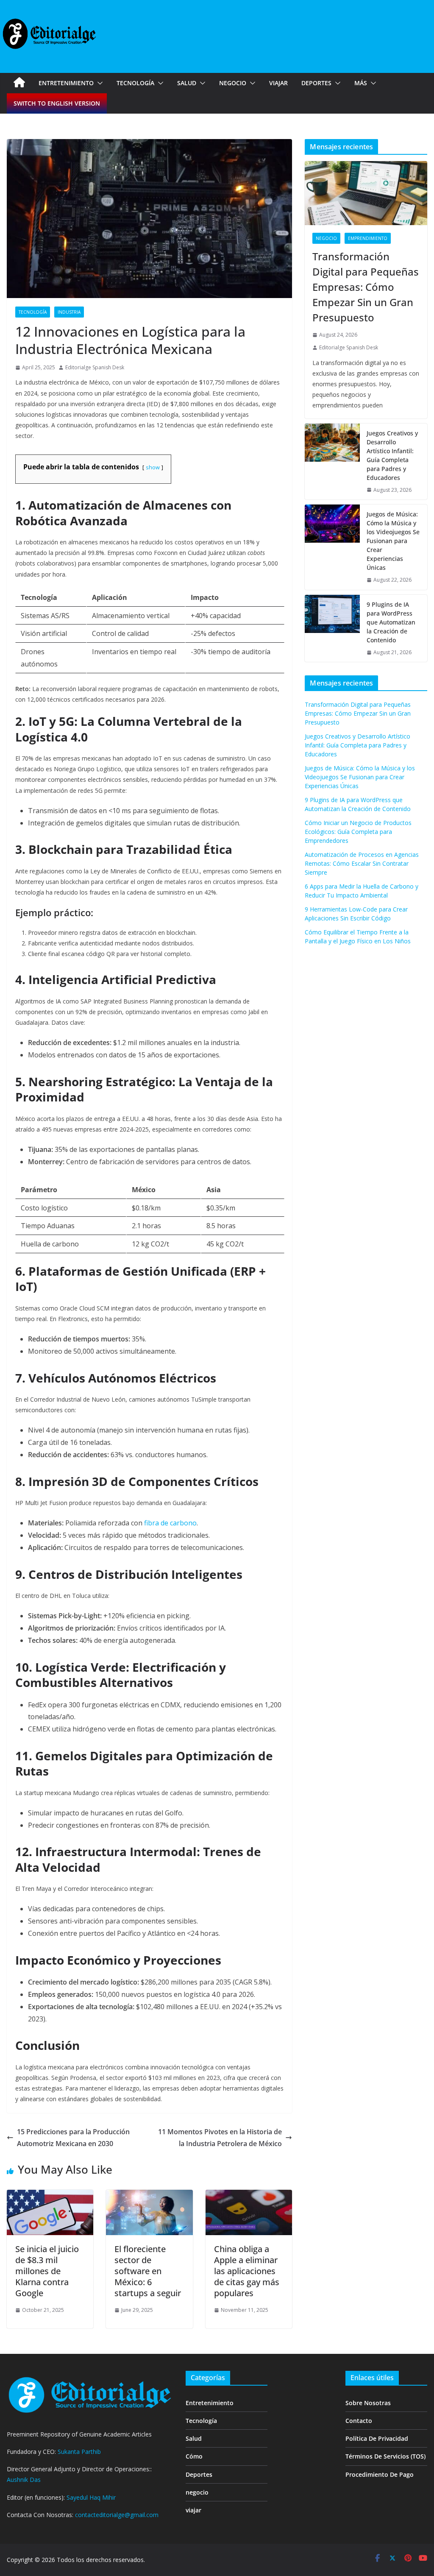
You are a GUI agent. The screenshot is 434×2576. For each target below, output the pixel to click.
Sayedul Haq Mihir (91, 2497)
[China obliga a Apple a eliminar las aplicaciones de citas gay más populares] (249, 2196)
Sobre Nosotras (368, 2403)
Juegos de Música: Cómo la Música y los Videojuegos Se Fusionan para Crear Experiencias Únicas (393, 541)
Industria (69, 312)
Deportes (316, 83)
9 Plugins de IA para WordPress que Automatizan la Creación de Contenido (391, 622)
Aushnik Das (24, 2480)
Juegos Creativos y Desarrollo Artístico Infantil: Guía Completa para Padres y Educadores (392, 455)
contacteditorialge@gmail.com (117, 2515)
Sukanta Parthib (79, 2452)
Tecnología (135, 83)
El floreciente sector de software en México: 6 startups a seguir (148, 2271)
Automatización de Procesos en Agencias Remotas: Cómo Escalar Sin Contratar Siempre (362, 863)
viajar (278, 83)
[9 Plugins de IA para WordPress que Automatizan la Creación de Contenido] (332, 629)
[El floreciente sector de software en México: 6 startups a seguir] (149, 2196)
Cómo (194, 2456)
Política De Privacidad (377, 2438)
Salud (187, 83)
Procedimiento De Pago (380, 2474)
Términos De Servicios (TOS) (385, 2456)
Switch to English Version (57, 103)
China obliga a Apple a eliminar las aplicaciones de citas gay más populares (247, 2271)
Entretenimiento (66, 83)
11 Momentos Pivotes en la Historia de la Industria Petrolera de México (220, 2138)
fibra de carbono (170, 1523)
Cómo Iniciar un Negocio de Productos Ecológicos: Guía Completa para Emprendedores (358, 832)
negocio (233, 83)
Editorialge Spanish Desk (95, 367)
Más (361, 83)
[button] (98, 83)
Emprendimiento (368, 238)
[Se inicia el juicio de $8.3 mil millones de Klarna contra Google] (50, 2196)
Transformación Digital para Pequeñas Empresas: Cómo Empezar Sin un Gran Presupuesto (366, 287)
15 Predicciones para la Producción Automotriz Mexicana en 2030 (73, 2138)
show (153, 467)
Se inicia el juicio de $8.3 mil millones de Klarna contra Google (47, 2271)
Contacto (359, 2421)
